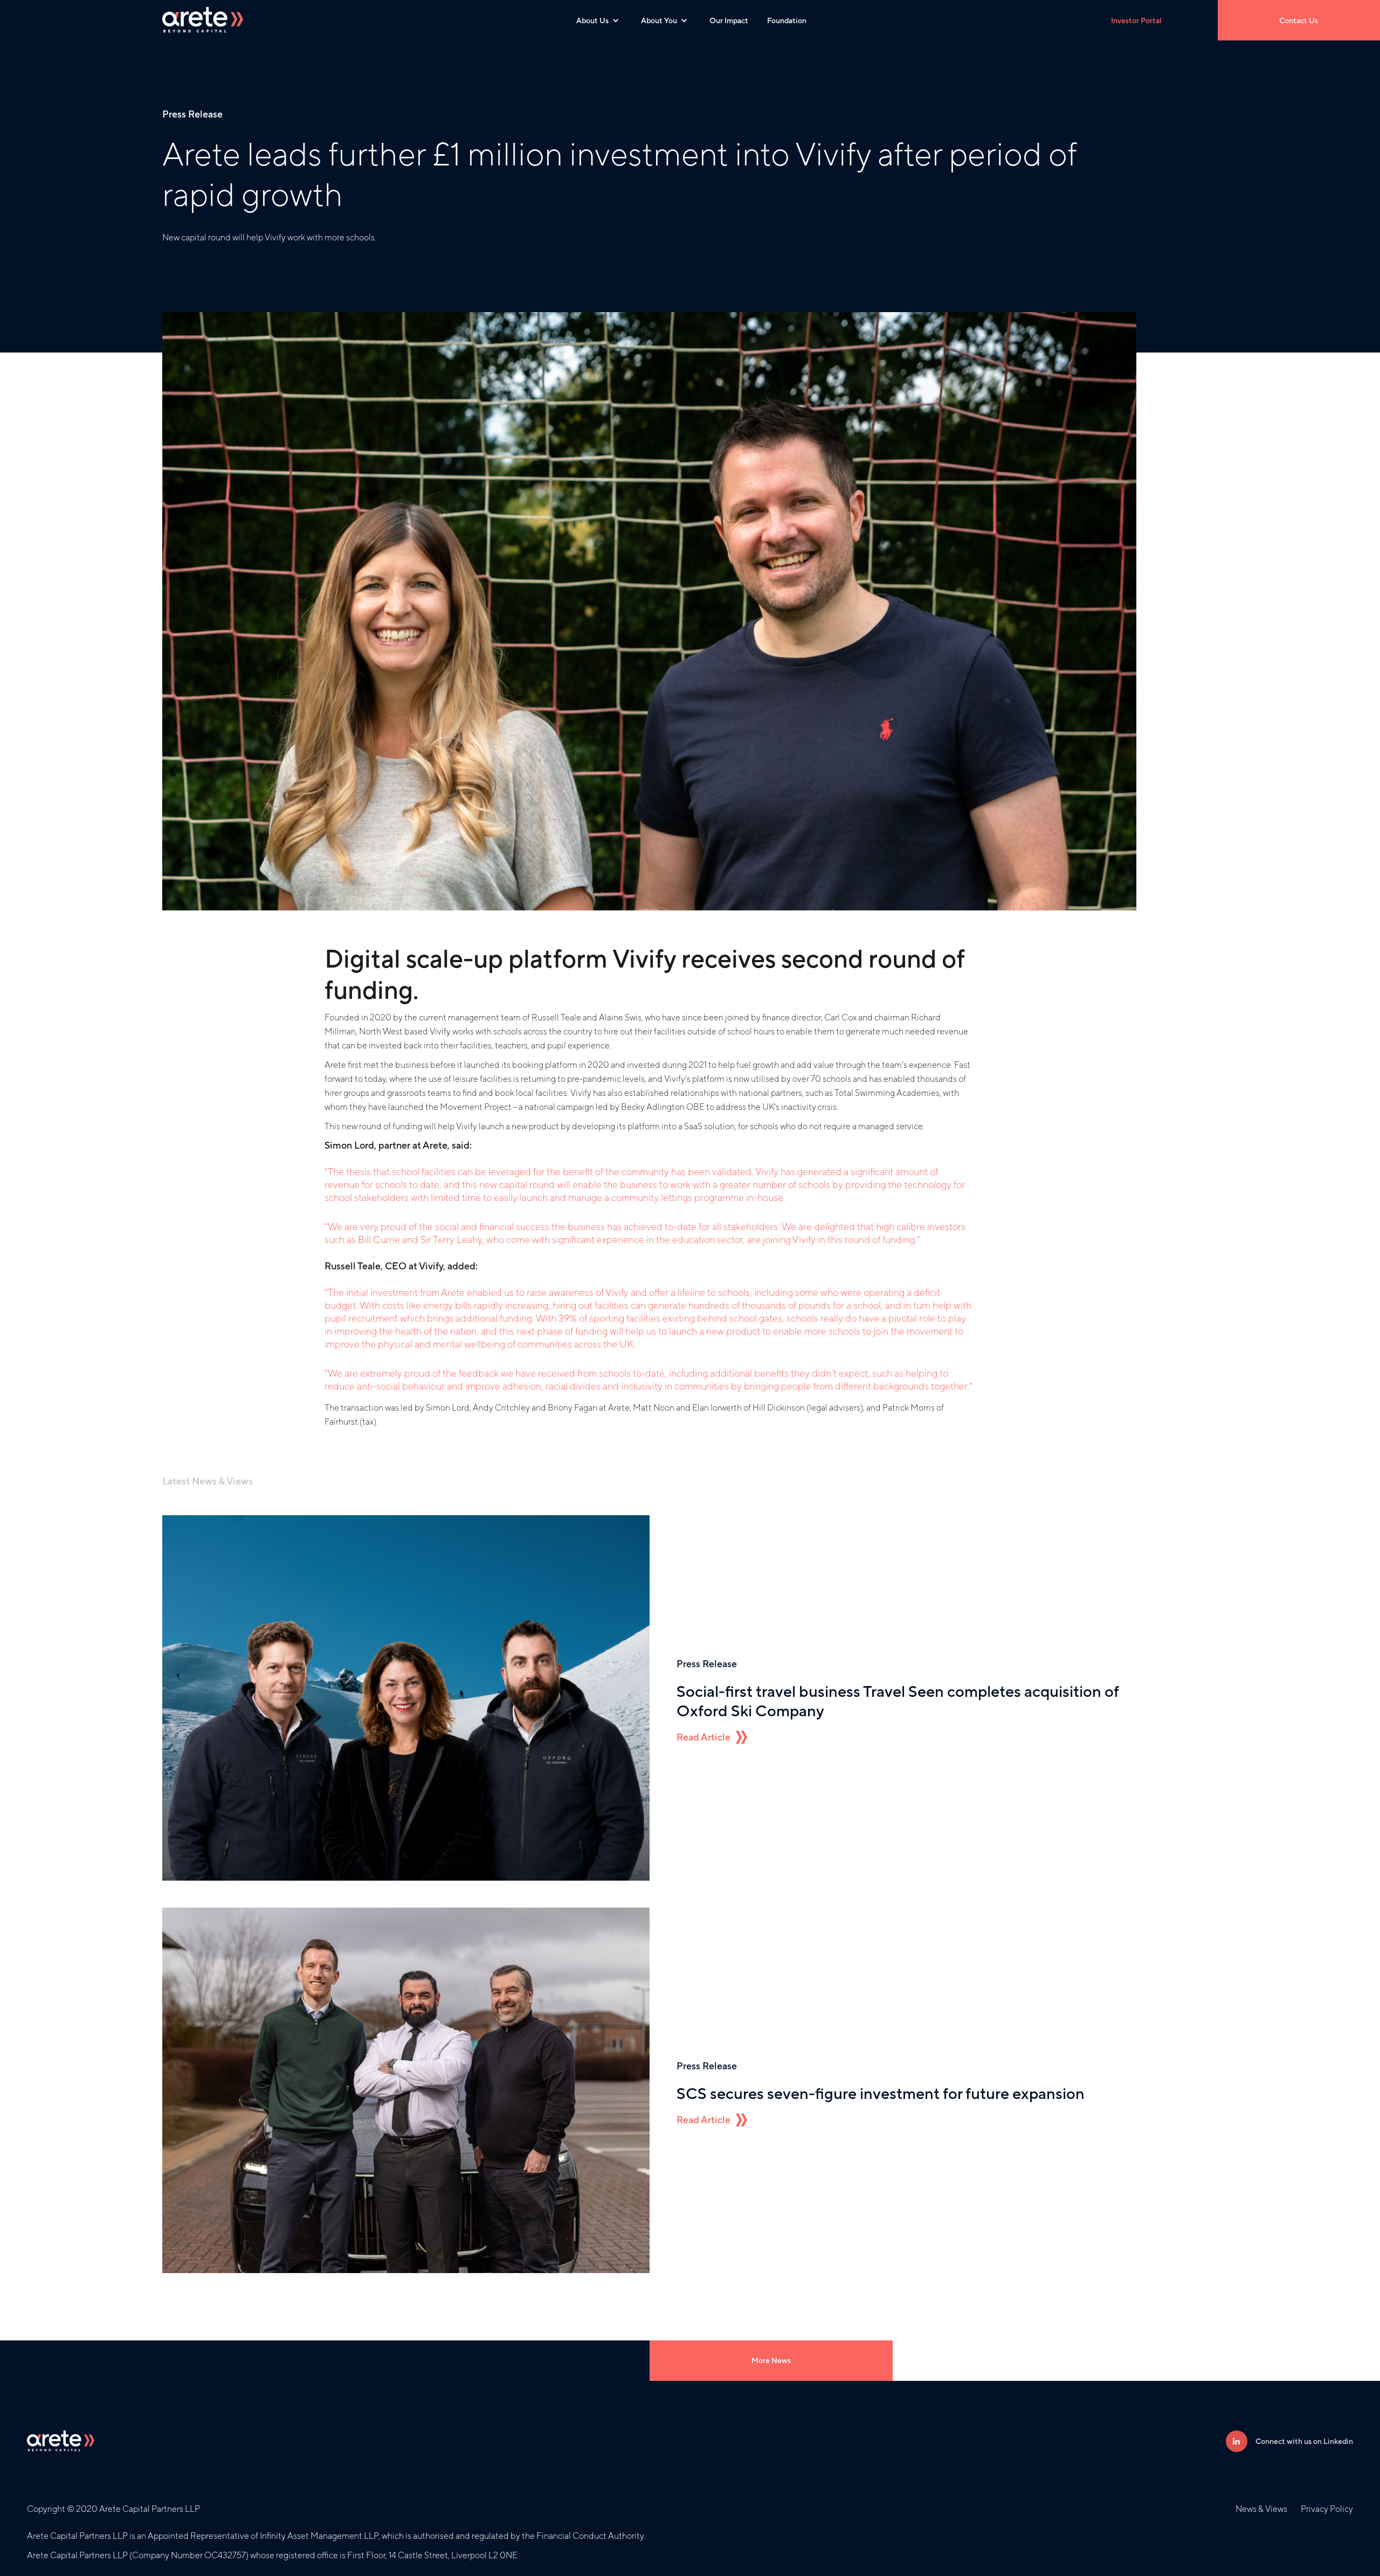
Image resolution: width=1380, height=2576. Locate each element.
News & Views (1261, 2509)
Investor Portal (1136, 20)
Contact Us (1299, 20)
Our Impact (729, 20)
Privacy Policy (1327, 2509)
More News (771, 2360)
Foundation (787, 20)
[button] (598, 20)
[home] (203, 20)
